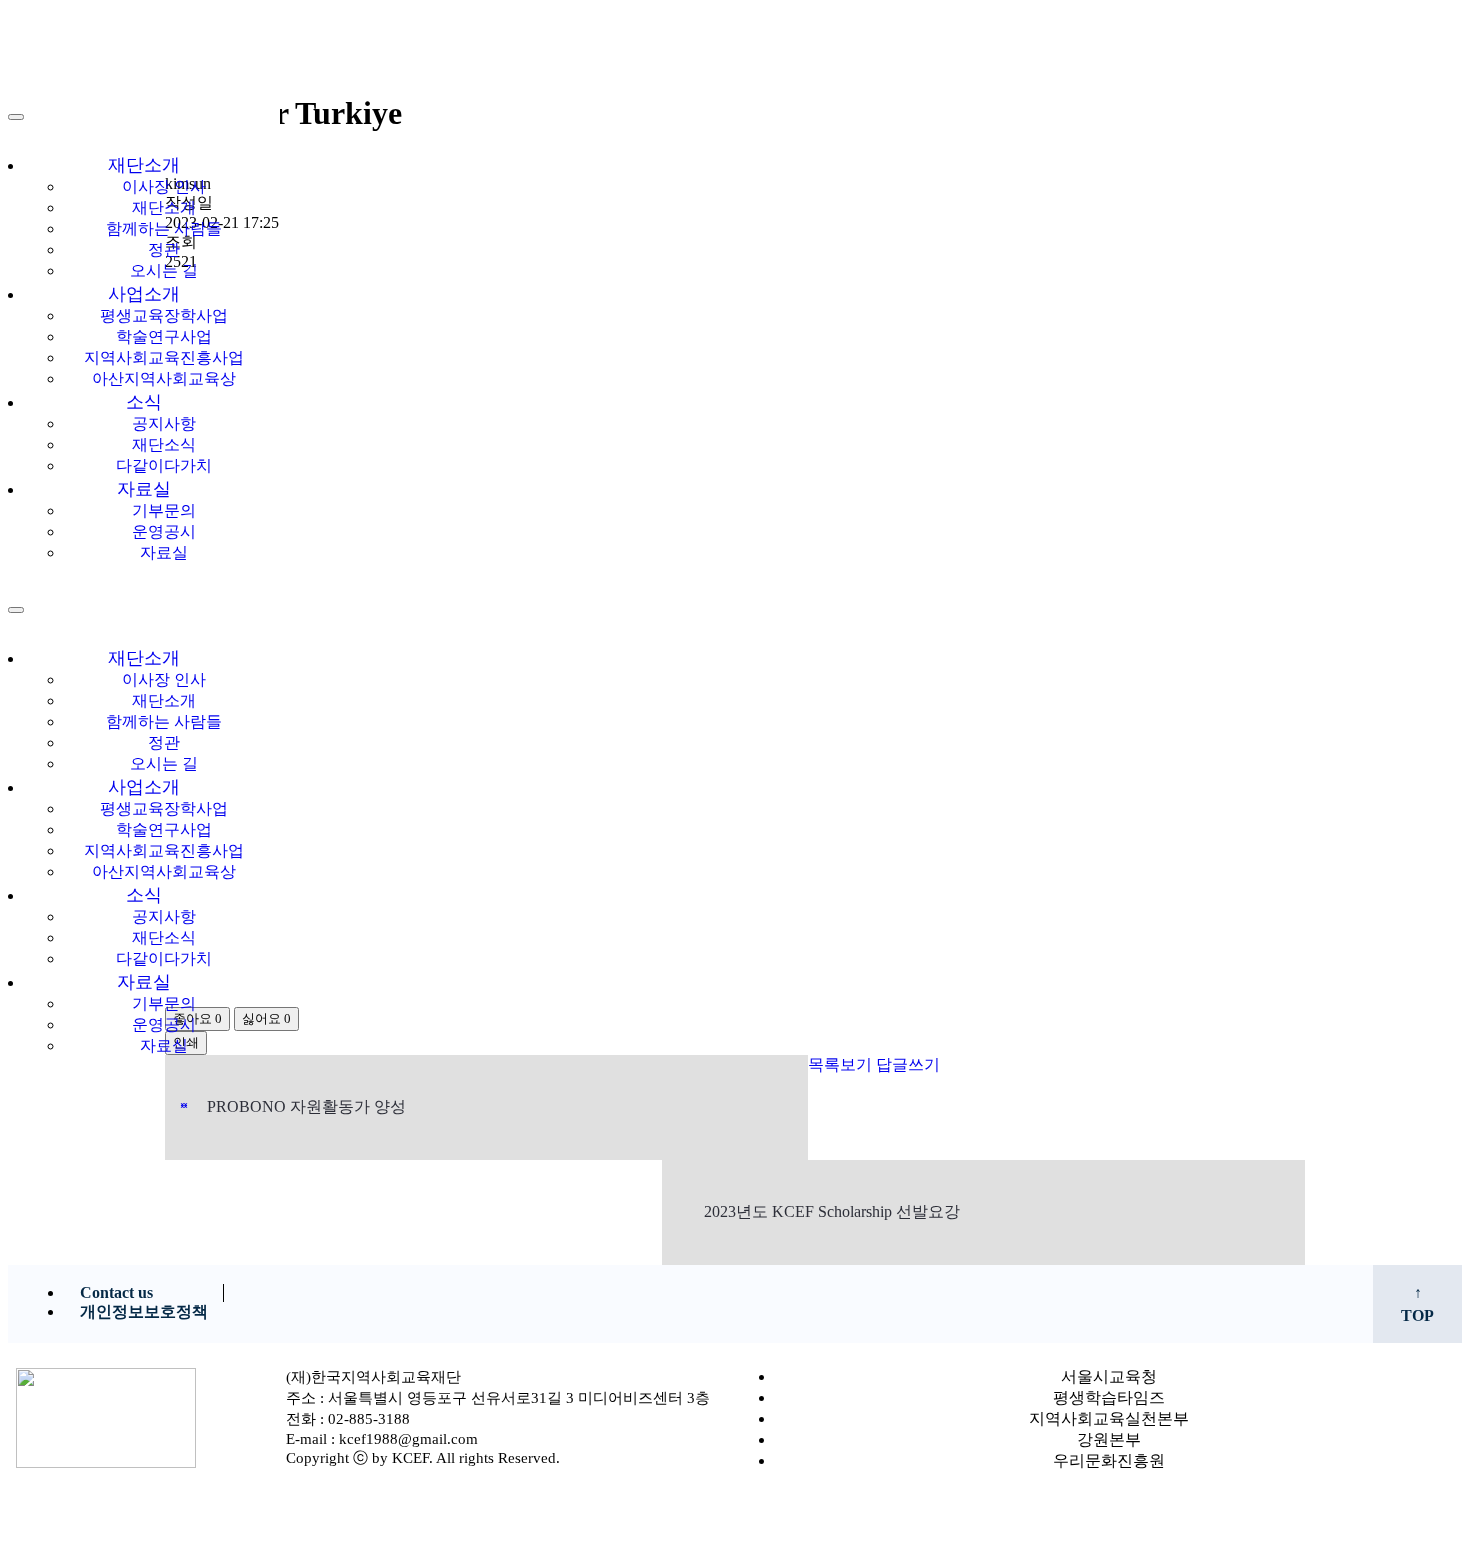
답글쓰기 (908, 1064)
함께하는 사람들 (164, 228)
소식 (144, 402)
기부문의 (164, 510)
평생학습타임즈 (1109, 1397)
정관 (164, 249)
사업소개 (144, 294)
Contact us (116, 1292)
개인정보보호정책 (144, 1311)
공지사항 (164, 423)
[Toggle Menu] (16, 117)
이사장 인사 (164, 186)
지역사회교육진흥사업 (164, 357)
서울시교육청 (1109, 1376)
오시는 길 (164, 270)
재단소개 (144, 165)
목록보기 (840, 1064)
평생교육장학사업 (164, 315)
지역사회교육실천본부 (1109, 1418)
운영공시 (164, 531)
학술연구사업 (164, 336)
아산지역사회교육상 (164, 378)
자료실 (144, 489)
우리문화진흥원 (1109, 1460)
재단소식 (164, 444)
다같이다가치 (164, 465)
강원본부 (1109, 1439)
